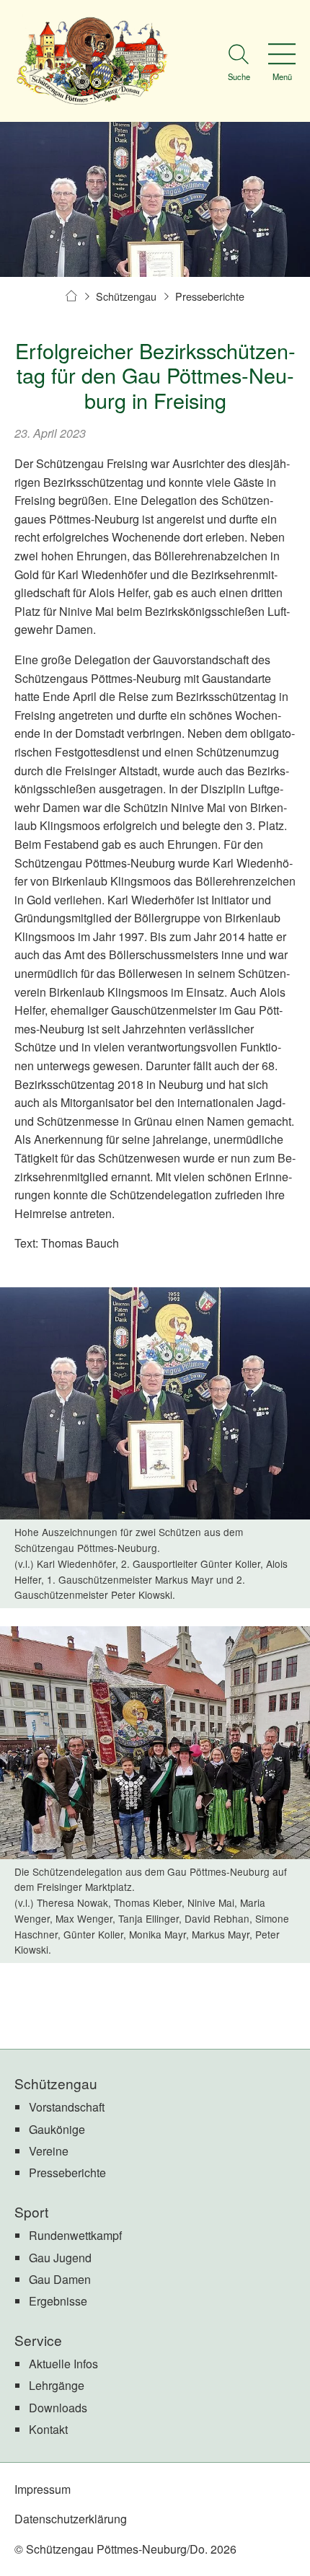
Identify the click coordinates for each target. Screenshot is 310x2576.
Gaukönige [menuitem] (57, 2129)
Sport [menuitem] (31, 2211)
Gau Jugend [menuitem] (60, 2258)
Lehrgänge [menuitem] (57, 2385)
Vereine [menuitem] (49, 2151)
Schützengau (126, 296)
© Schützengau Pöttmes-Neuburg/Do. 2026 (125, 2549)
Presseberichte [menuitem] (67, 2173)
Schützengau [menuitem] (56, 2083)
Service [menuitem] (38, 2340)
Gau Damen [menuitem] (60, 2279)
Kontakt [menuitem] (48, 2429)
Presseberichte (210, 296)
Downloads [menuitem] (58, 2408)
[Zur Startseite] (92, 61)
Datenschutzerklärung (71, 2519)
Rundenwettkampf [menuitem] (75, 2235)
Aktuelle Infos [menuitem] (63, 2364)
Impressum (43, 2489)
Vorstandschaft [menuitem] (67, 2107)
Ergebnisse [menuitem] (58, 2301)
